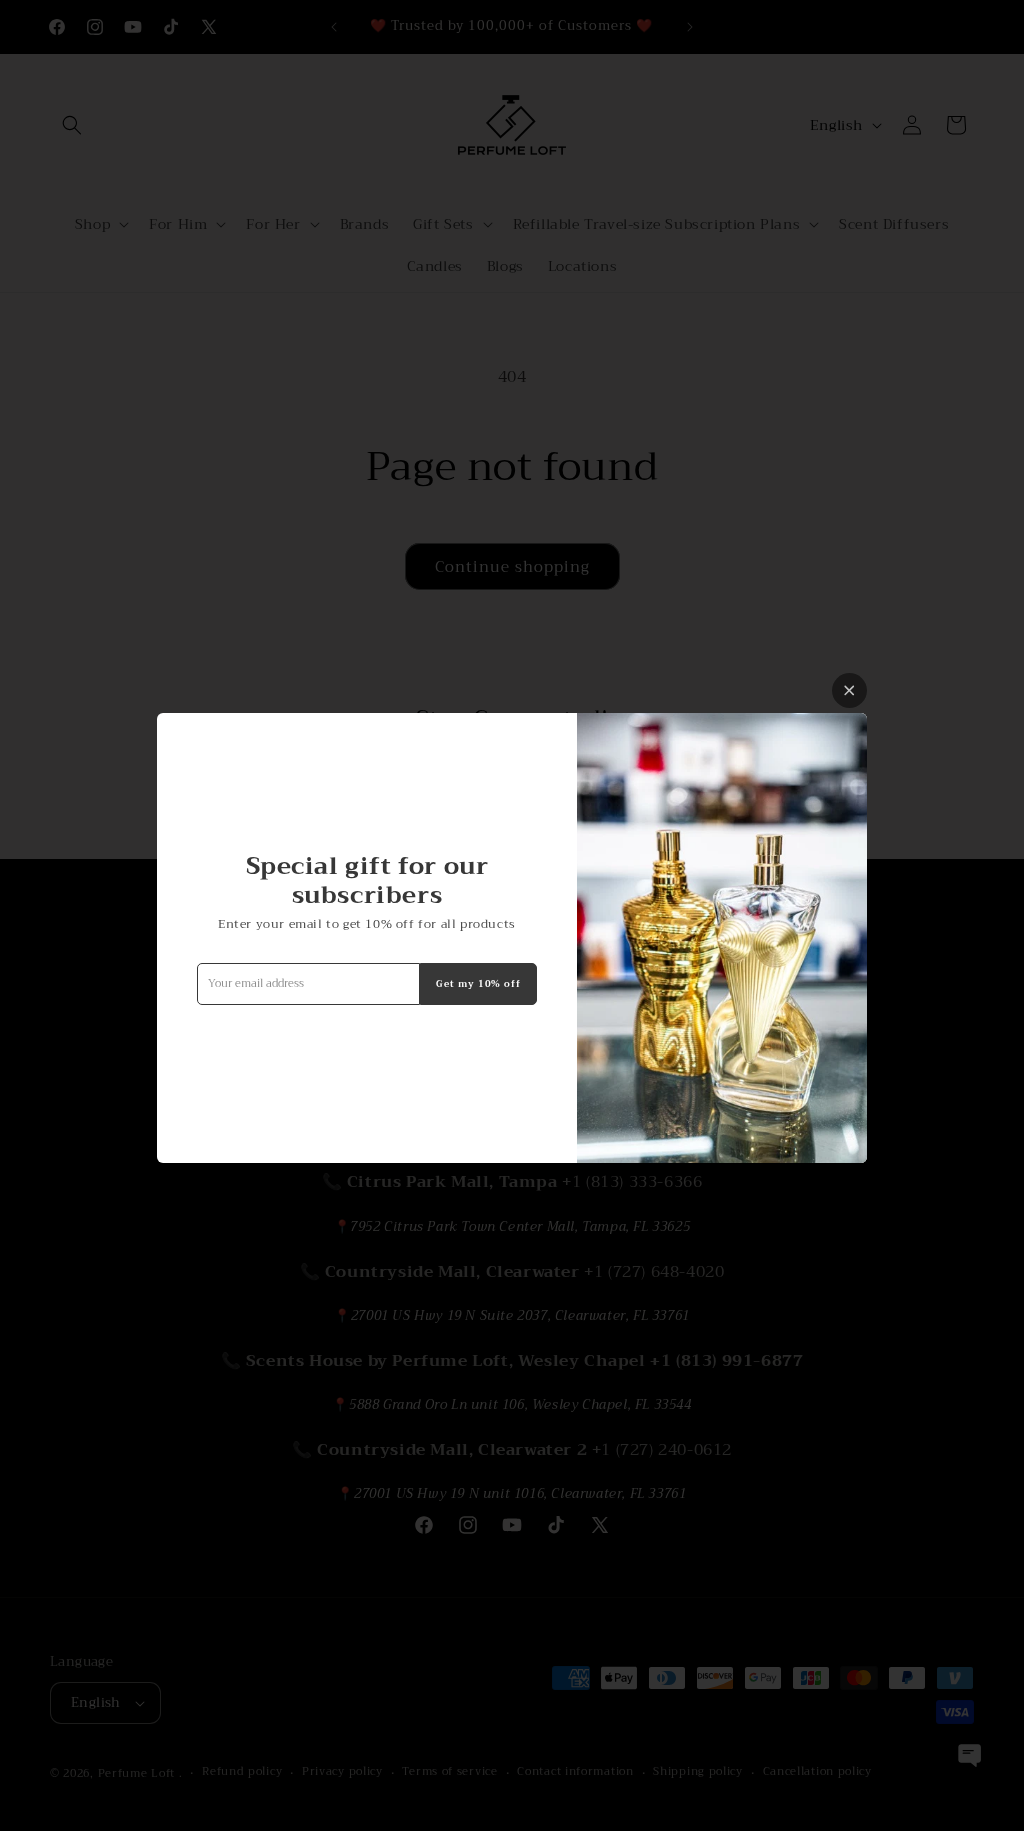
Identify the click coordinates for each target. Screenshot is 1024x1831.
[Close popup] (849, 690)
